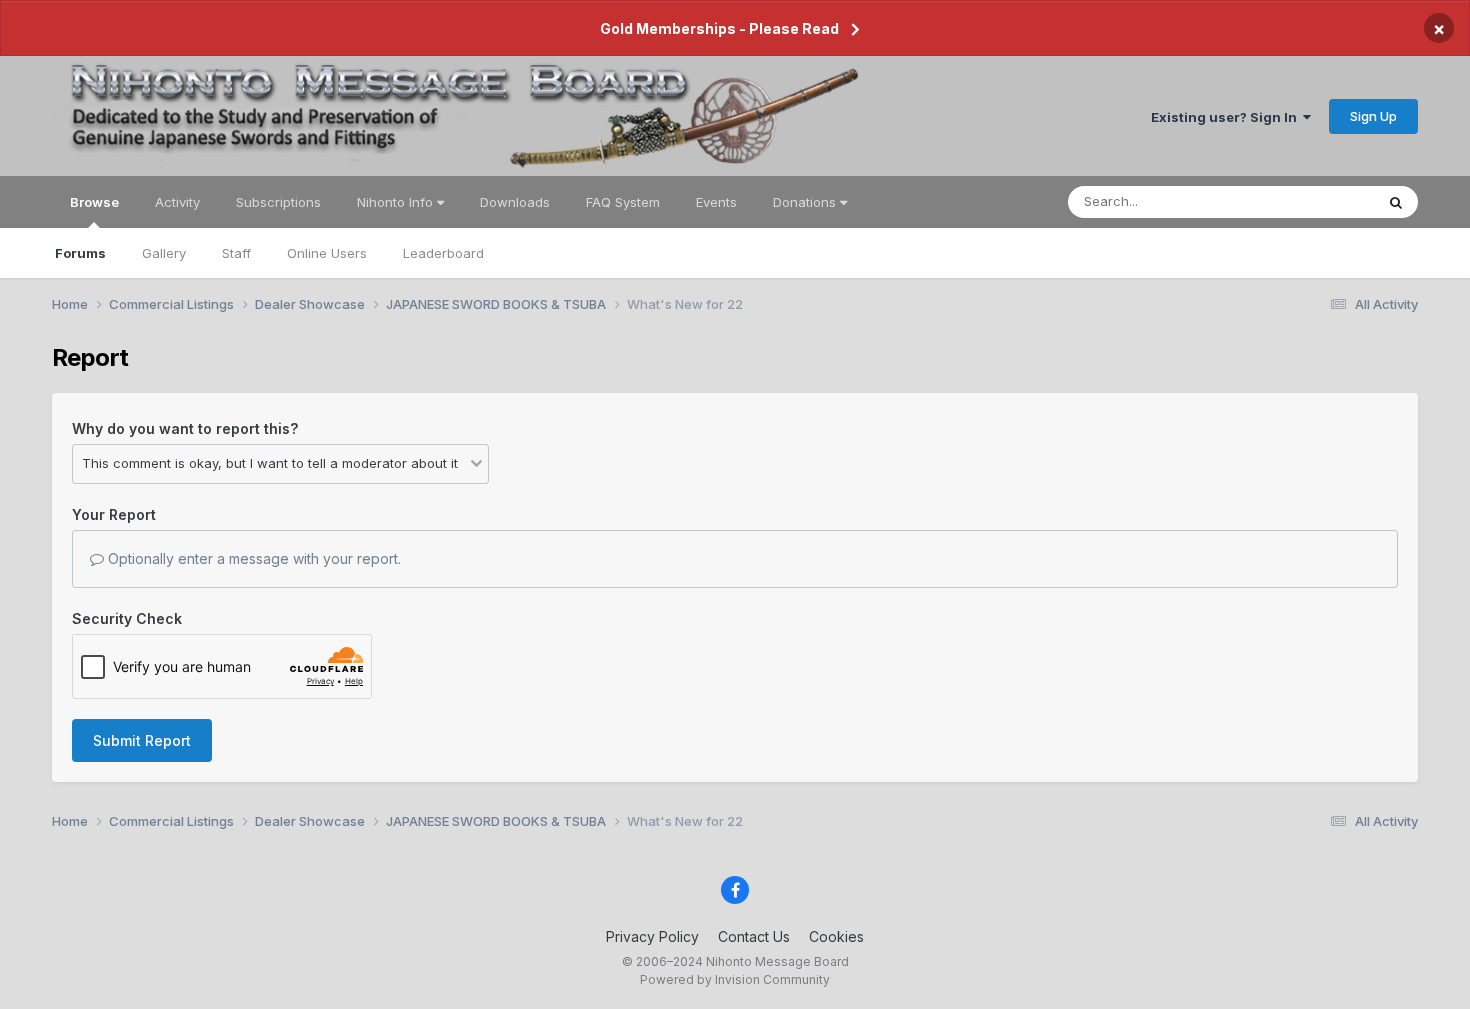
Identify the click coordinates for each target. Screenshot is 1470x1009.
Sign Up (1373, 116)
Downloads (515, 202)
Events (716, 202)
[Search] (1396, 202)
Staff (236, 253)
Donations (806, 202)
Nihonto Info (397, 202)
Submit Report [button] (142, 740)
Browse (94, 202)
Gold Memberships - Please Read (719, 28)
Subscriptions (278, 202)
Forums (80, 253)
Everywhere (1312, 201)
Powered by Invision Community (735, 979)
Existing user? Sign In (1227, 117)
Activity (177, 202)
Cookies (836, 936)
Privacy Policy (652, 936)
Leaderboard (443, 253)
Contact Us (754, 936)
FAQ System (623, 202)
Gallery (164, 253)
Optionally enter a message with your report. (252, 558)
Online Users (327, 253)
